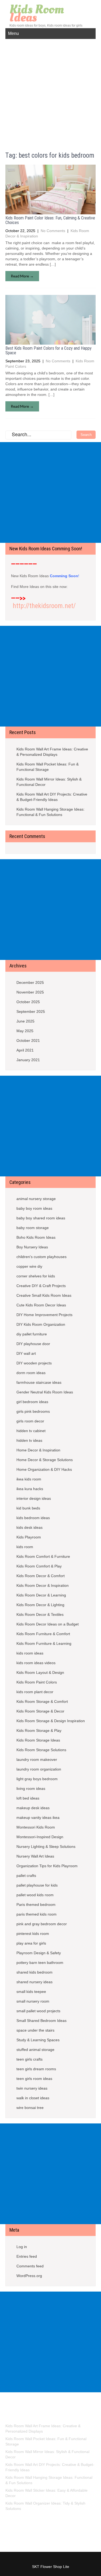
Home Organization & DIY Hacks (44, 1469)
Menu (13, 33)
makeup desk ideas (33, 1808)
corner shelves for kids (36, 1276)
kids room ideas (30, 1653)
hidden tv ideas (29, 1440)
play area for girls (31, 1943)
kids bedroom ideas (33, 1518)
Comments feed (30, 2266)
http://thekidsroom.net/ (44, 606)
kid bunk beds (28, 1508)
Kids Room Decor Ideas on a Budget (48, 1624)
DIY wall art (26, 1353)
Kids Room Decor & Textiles (40, 1614)
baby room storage (33, 1228)
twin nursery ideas (32, 2088)
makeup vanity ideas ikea (38, 1818)
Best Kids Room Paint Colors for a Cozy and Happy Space (48, 351)
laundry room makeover (37, 1760)
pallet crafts (26, 1876)
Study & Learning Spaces (38, 2040)
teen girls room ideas (34, 2079)
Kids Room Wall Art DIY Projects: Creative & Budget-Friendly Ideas (52, 797)
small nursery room (33, 2001)
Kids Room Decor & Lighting (40, 1605)
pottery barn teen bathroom (40, 1963)
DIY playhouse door (33, 1344)
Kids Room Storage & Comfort (42, 1701)
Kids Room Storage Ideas (38, 1740)
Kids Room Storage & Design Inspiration (51, 1721)
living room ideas (31, 1789)
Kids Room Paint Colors (37, 1682)
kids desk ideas (29, 1527)
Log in (22, 2247)
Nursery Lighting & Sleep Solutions (46, 1847)
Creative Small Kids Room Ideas (44, 1295)
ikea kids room (29, 1479)
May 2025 (25, 1031)
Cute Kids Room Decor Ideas (41, 1305)
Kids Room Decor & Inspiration (43, 1585)
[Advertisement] (50, 92)
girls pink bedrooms (33, 1411)
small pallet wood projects (38, 2011)
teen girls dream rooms (36, 2069)
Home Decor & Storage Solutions (45, 1460)
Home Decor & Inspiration (38, 1450)
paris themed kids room (36, 1914)
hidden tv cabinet (31, 1431)
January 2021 (28, 1060)
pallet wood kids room (35, 1895)
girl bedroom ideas (32, 1402)
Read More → (22, 276)
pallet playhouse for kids (37, 1885)
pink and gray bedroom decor (42, 1924)
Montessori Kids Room (36, 1827)
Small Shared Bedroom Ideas (41, 2021)
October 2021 (28, 1040)
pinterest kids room (33, 1934)
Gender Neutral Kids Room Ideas (45, 1392)
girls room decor (30, 1421)
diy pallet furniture (32, 1334)
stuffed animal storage (35, 2050)
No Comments (53, 231)
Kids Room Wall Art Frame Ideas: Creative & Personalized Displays (52, 752)
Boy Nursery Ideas (32, 1247)
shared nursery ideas (34, 1982)
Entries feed (27, 2256)
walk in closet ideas (33, 2098)
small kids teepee (31, 1992)
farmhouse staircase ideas (39, 1382)
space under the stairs (35, 2030)
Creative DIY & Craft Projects (41, 1286)
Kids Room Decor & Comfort (41, 1576)
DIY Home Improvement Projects (44, 1315)
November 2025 (30, 992)
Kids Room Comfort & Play (39, 1566)
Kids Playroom (29, 1537)
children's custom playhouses (41, 1257)
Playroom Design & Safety (39, 1953)
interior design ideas (34, 1498)
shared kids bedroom (34, 1972)
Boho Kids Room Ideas (36, 1237)
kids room (25, 1547)
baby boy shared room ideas (41, 1218)
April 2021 (25, 1050)
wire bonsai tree (30, 2108)
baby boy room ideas (34, 1208)
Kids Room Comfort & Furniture (43, 1556)
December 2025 (30, 982)
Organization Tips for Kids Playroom (47, 1866)
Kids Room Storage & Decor (40, 1711)
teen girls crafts (29, 2059)
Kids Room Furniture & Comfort (43, 1634)
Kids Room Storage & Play (39, 1730)
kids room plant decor (35, 1692)
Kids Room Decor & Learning (41, 1595)
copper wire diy (29, 1266)
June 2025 (25, 1021)
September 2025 (31, 1011)
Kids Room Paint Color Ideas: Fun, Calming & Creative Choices (50, 220)
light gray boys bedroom (37, 1779)
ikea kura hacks (30, 1489)
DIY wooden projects (34, 1363)
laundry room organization (39, 1769)
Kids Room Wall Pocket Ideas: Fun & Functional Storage (48, 767)
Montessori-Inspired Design (40, 1837)
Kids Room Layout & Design (40, 1672)
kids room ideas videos (36, 1663)
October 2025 (28, 1002)
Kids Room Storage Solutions (41, 1750)
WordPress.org (29, 2276)
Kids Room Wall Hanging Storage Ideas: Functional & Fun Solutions (50, 812)
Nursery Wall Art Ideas (35, 1856)
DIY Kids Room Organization (41, 1324)
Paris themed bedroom (36, 1905)
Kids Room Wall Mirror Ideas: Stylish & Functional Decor (49, 782)
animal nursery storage (36, 1199)
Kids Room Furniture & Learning (44, 1643)
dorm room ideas (31, 1373)
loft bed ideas (28, 1798)
